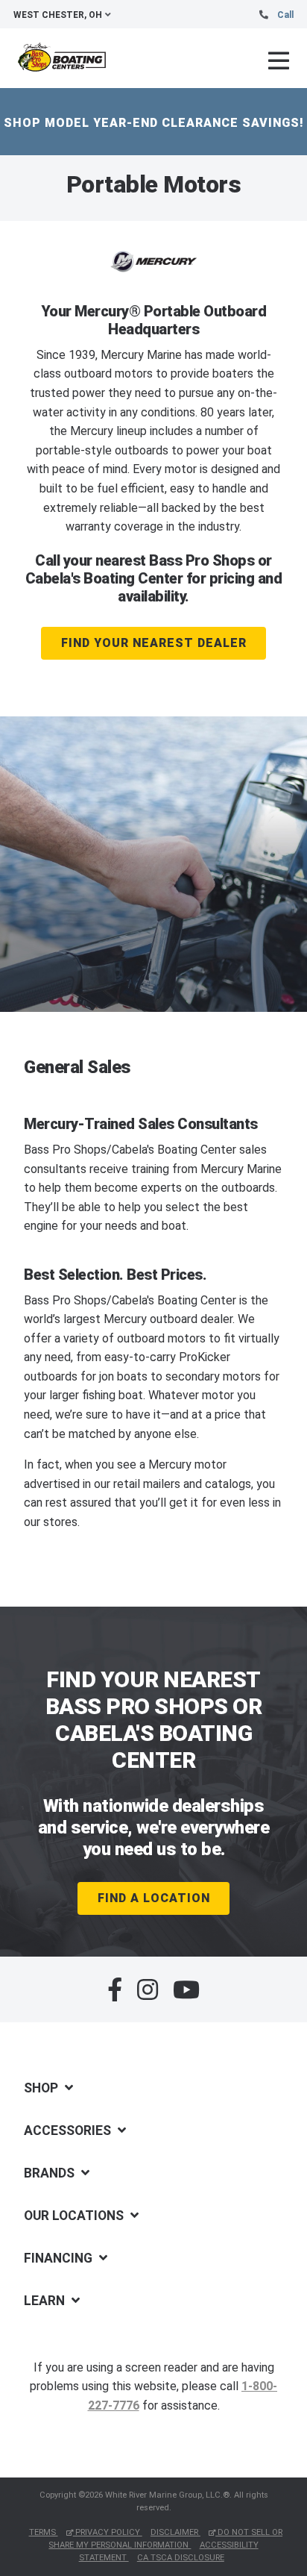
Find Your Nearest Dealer (154, 643)
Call (285, 15)
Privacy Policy (108, 2532)
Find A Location (154, 1898)
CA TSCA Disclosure (181, 2558)
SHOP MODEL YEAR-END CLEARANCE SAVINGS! (154, 123)
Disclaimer (175, 2532)
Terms (44, 2532)
